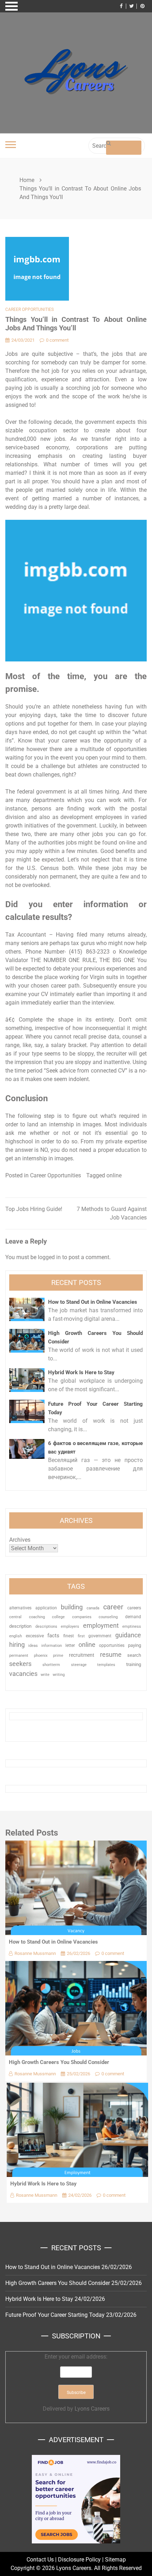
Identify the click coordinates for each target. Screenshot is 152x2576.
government (100, 1636)
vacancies (23, 1674)
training (134, 1664)
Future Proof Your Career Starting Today (55, 2315)
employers (70, 1627)
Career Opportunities (30, 309)
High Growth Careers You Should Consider (59, 2062)
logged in (49, 1257)
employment (101, 1625)
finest (69, 1636)
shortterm (51, 1665)
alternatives (20, 1608)
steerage (79, 1665)
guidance (128, 1635)
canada (93, 1608)
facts (53, 1636)
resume (111, 1654)
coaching (37, 1617)
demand (133, 1617)
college (58, 1617)
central (15, 1617)
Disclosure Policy (79, 2560)
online (114, 1175)
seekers (20, 1664)
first (81, 1636)
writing (59, 1675)
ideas (33, 1646)
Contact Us (40, 2560)
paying (135, 1645)
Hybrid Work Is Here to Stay (81, 1372)
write (45, 1675)
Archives (20, 1540)
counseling (108, 1617)
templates (106, 1665)
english (16, 1636)
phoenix (41, 1656)
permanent (19, 1656)
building (72, 1607)
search (134, 1655)
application (46, 1608)
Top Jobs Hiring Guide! (34, 1209)
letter (70, 1645)
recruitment (82, 1655)
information (52, 1645)
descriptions (46, 1626)
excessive (35, 1636)
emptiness (132, 1627)
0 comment (57, 340)
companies (82, 1617)
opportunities (112, 1645)
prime (58, 1656)
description (20, 1626)
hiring (17, 1645)
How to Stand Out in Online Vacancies (93, 1302)
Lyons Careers (92, 2409)
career (113, 1607)
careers (134, 1608)
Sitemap (115, 2560)
